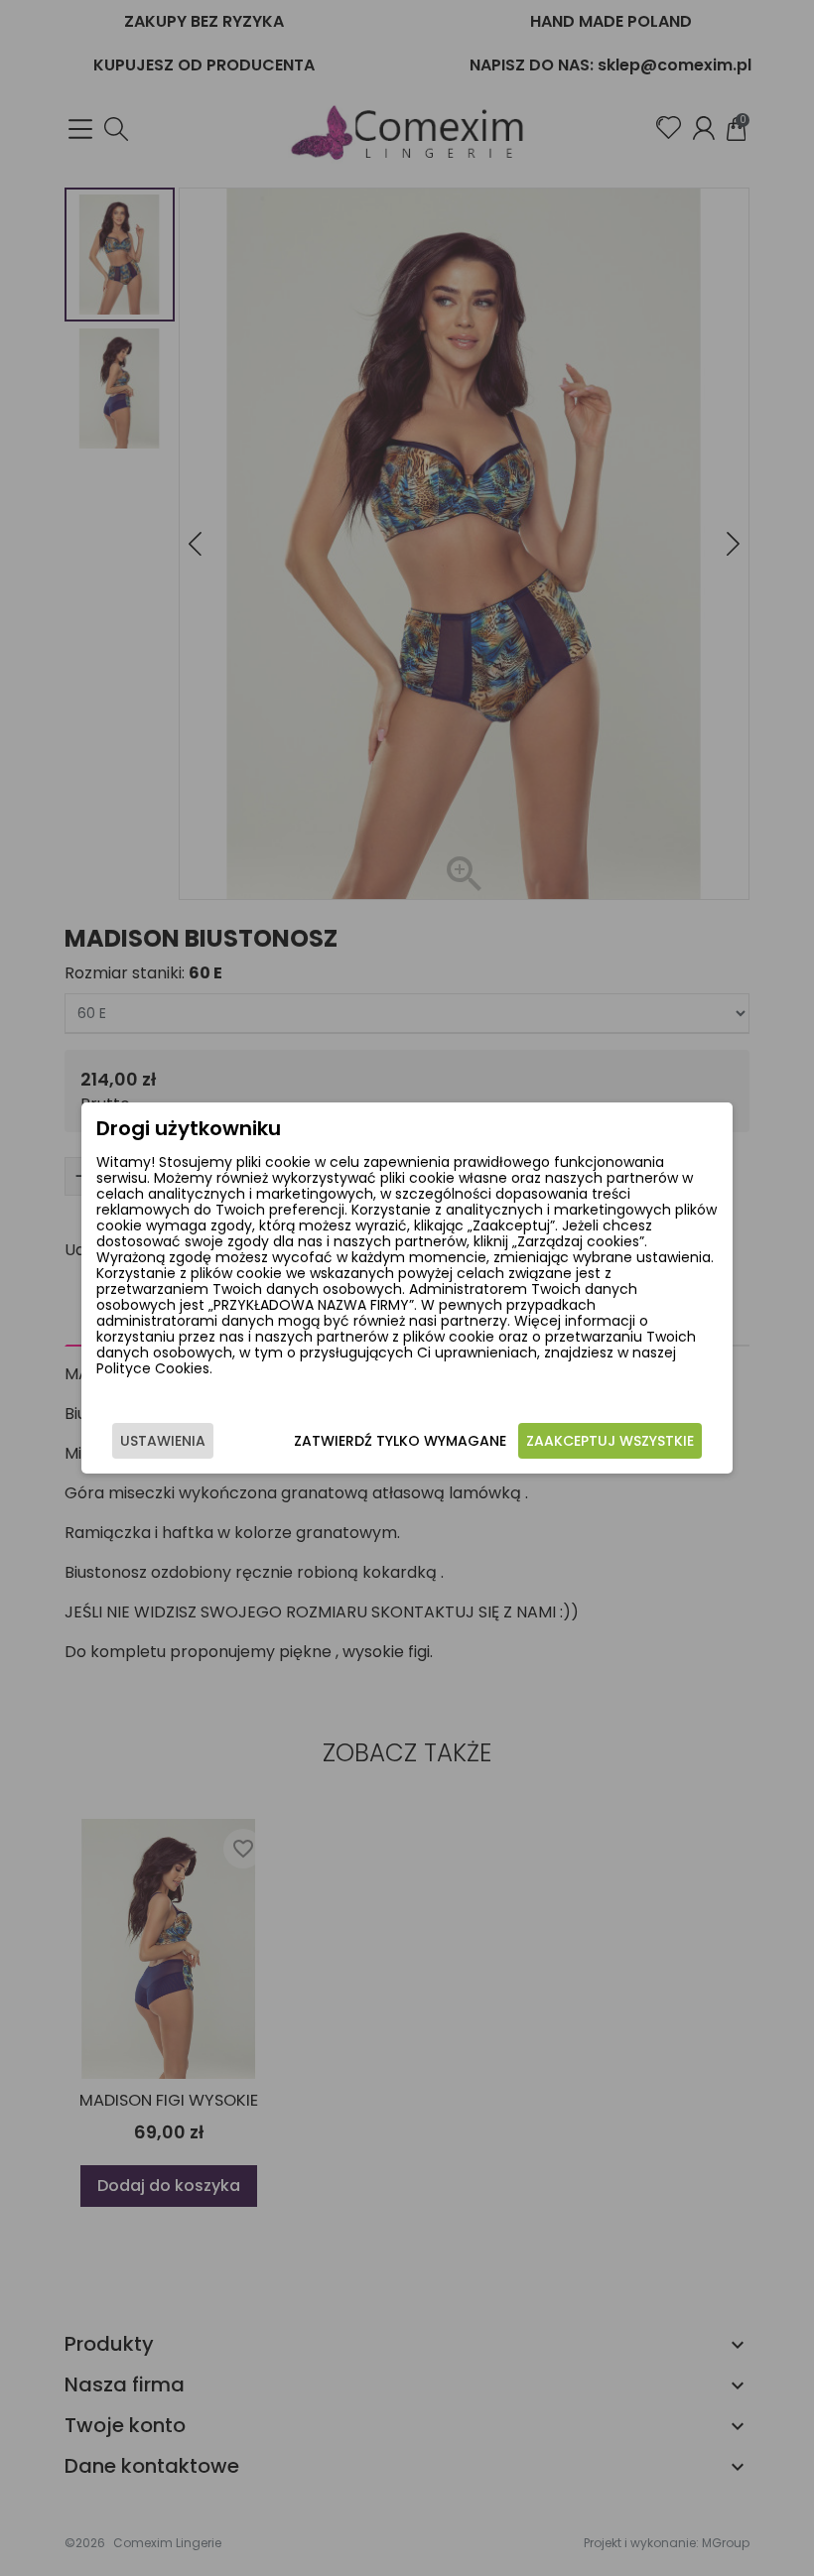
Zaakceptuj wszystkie (610, 1441)
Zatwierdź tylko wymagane (400, 1441)
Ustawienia (163, 1441)
